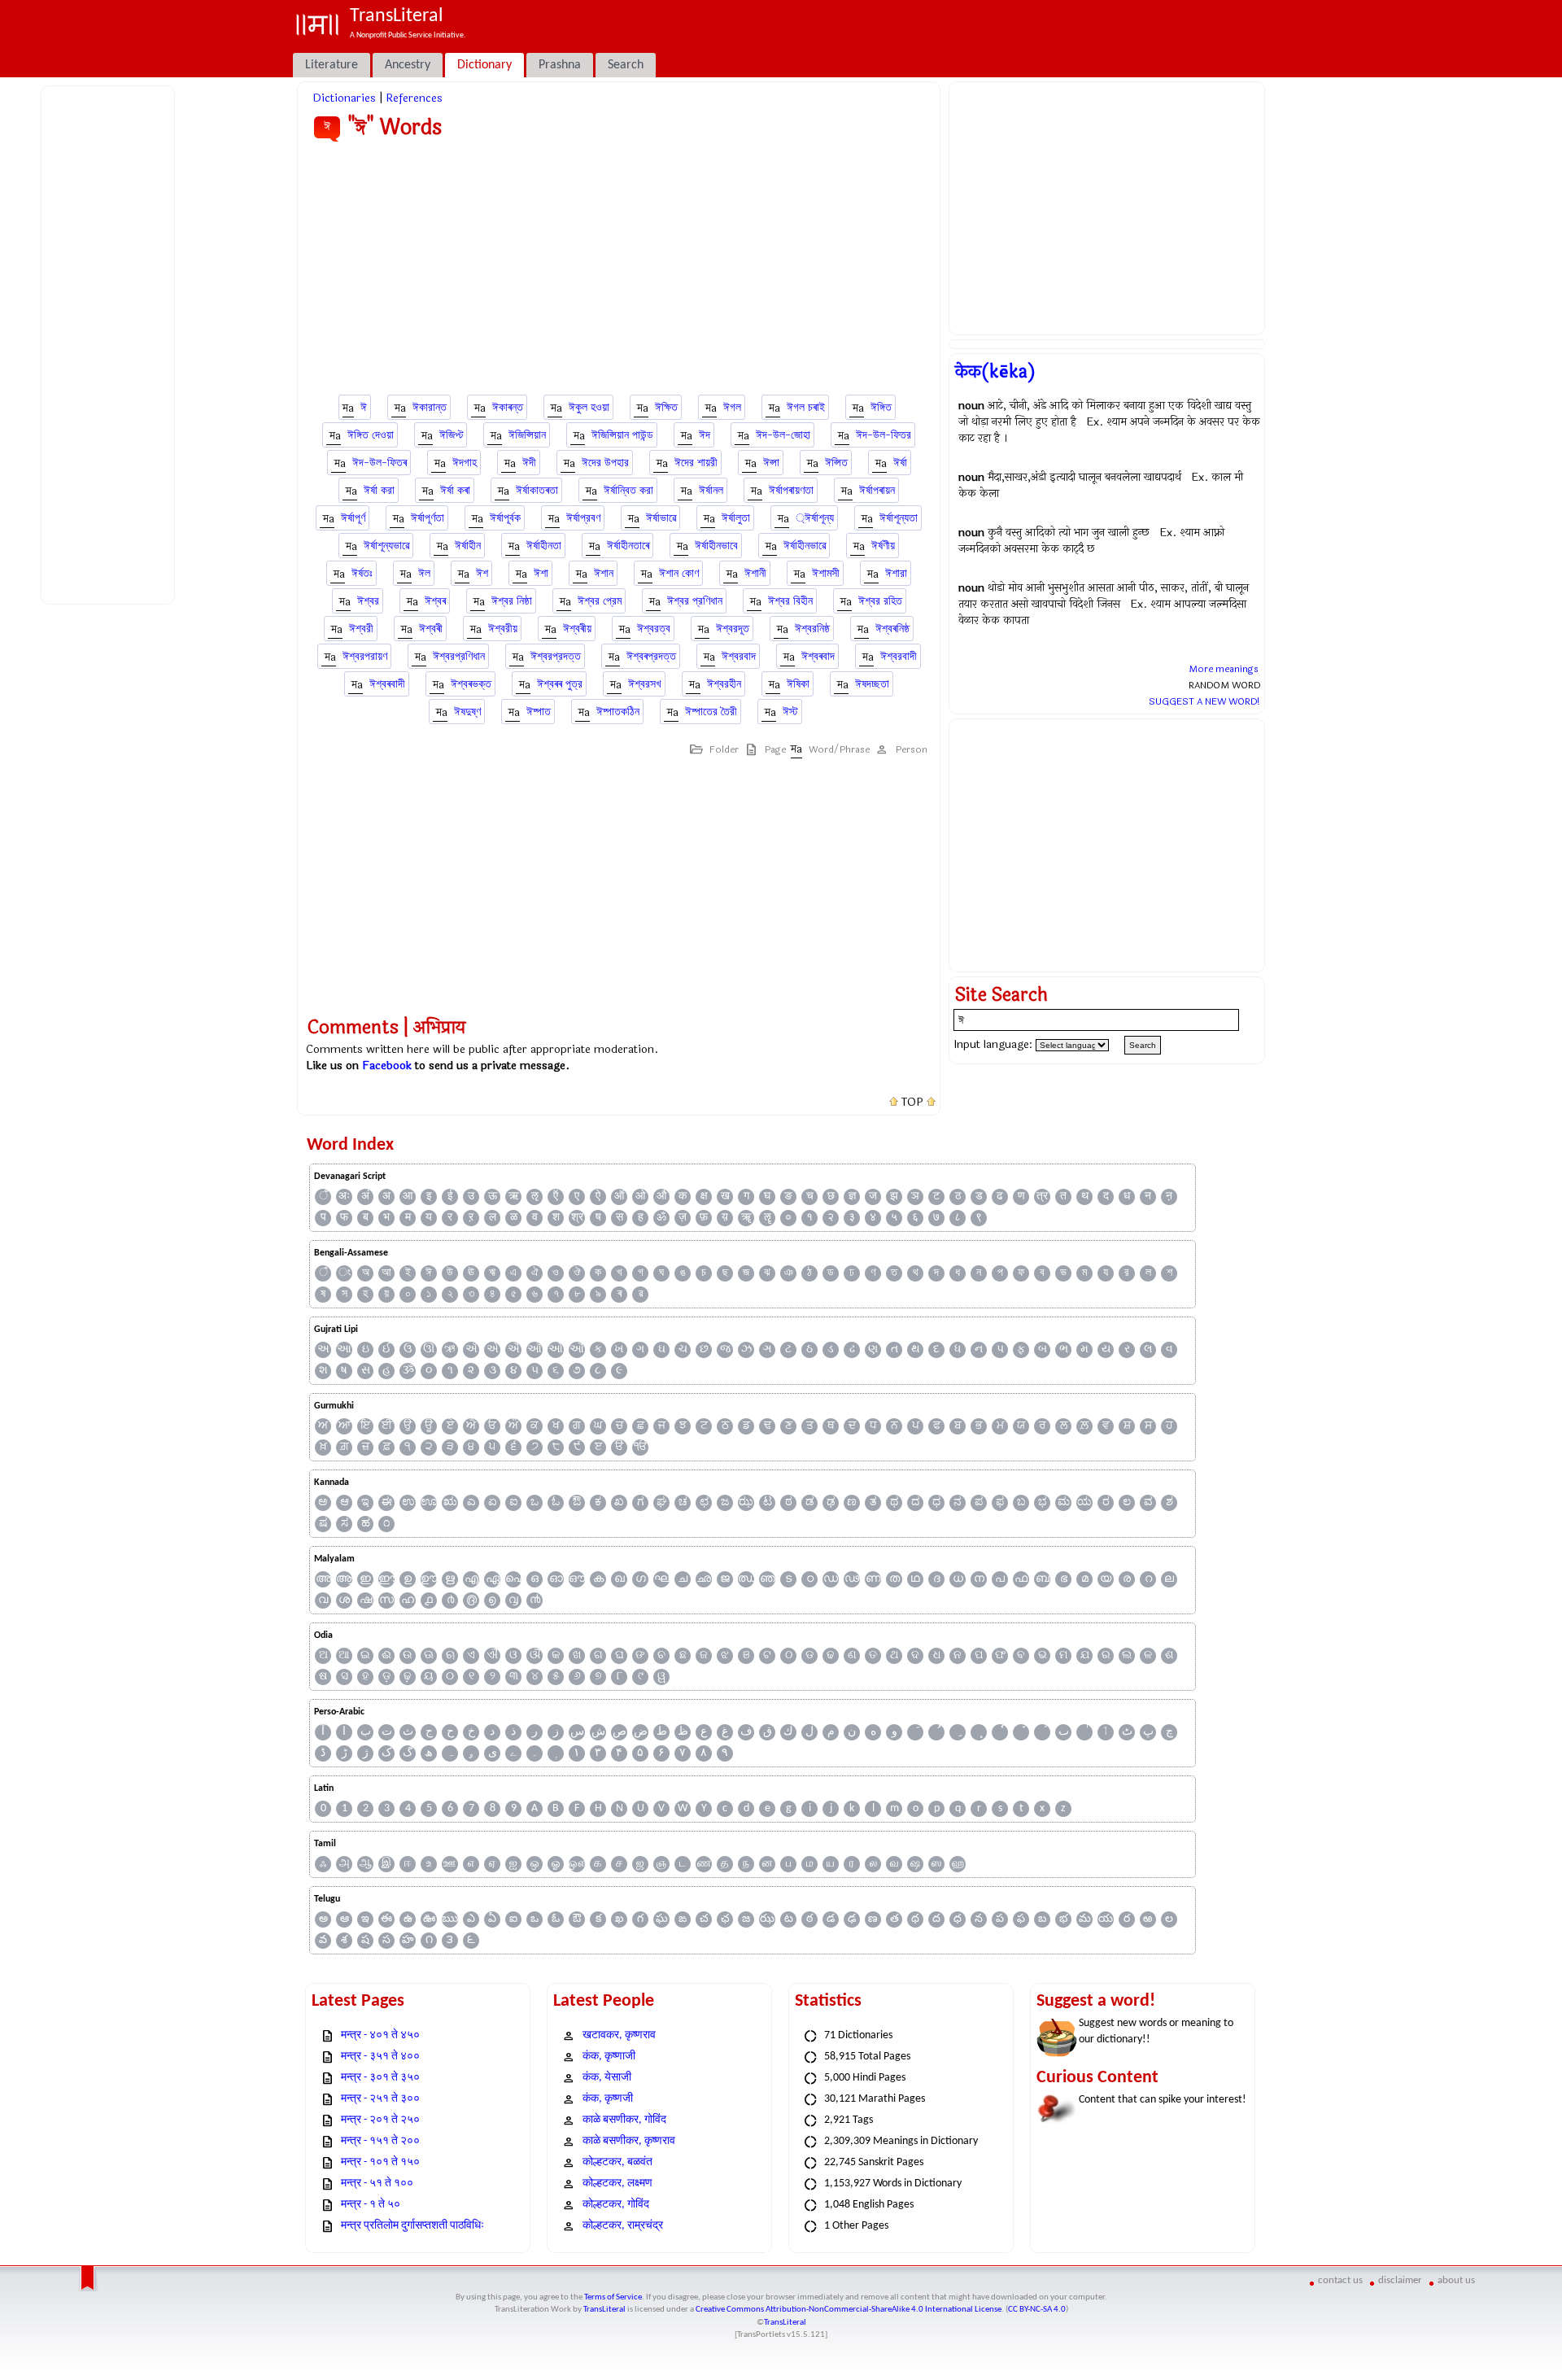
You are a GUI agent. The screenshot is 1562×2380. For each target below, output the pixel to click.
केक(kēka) (995, 372)
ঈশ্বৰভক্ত (471, 684)
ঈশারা (896, 573)
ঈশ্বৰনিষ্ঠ (892, 629)
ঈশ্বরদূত (733, 629)
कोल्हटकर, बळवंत (617, 2162)
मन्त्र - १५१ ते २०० (380, 2141)
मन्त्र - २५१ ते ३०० (380, 2099)
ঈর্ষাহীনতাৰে (628, 546)
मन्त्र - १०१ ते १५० (380, 2162)
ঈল (424, 573)
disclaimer (1400, 2280)
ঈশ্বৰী (431, 629)
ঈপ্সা (771, 463)
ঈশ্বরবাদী (899, 656)
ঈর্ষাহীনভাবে (716, 546)
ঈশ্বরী (361, 629)
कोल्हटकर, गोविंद (616, 2205)
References (414, 98)
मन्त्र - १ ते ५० (371, 2205)
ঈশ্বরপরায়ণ (365, 656)
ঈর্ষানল (711, 490)
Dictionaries (344, 98)
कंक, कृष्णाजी (609, 2057)
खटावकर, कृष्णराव (619, 2035)
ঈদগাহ (465, 463)
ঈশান (604, 573)
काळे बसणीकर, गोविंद (624, 2120)
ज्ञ (852, 1197)
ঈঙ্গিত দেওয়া (371, 435)
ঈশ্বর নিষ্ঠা (512, 601)
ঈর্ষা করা (379, 490)
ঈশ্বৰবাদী (387, 684)
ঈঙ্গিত (881, 407)
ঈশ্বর (368, 601)
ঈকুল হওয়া (589, 407)
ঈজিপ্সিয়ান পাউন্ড (622, 435)
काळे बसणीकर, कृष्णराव (629, 2141)
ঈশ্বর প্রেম (600, 601)
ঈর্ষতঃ (362, 573)
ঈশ (482, 573)
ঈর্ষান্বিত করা (628, 490)
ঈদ (705, 435)
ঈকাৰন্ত (508, 407)
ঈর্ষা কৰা (455, 490)
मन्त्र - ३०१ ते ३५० (380, 2078)
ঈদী (529, 463)
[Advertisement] (111, 343)
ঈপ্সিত (836, 463)
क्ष (704, 1197)
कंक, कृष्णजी (608, 2099)
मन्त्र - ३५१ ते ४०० (380, 2057)
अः (344, 1197)
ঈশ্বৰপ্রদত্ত (651, 656)
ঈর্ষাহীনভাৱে (805, 546)
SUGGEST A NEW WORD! (1204, 701)
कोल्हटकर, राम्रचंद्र (623, 2226)
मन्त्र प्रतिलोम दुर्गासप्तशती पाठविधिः (412, 2226)
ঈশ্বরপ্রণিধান (459, 656)
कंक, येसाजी (607, 2078)
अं (365, 1197)
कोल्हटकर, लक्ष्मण (617, 2183)
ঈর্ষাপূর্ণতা (428, 518)
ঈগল (732, 407)
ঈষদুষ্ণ (467, 712)
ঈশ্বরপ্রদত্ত (556, 656)
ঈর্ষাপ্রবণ (583, 518)
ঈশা (541, 573)
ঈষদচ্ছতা (872, 684)
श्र (577, 1218)
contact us (1340, 2280)
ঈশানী (755, 573)
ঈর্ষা (900, 463)
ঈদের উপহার (605, 463)
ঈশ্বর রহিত (880, 601)
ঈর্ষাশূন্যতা (899, 518)
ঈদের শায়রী (696, 463)
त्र (1042, 1197)
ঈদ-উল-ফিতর (884, 435)
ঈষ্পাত (539, 712)
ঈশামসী (826, 573)
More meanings (1224, 669)
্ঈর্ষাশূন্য (815, 518)
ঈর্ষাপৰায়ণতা (791, 490)
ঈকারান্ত (430, 407)
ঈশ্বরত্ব (654, 629)
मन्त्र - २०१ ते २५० (380, 2120)
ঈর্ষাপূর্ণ (353, 518)
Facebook (387, 1066)
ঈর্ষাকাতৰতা (537, 490)
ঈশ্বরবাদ (739, 656)
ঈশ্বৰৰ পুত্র (560, 684)
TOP (912, 1103)
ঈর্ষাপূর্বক (505, 518)
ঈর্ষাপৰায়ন (877, 490)
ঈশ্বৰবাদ (818, 656)
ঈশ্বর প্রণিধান (695, 601)
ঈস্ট (790, 712)
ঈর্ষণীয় (883, 546)
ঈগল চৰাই (806, 407)
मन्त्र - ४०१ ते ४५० (380, 2035)
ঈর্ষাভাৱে (661, 518)
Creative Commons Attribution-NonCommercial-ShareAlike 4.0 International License (849, 2310)
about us (1456, 2280)
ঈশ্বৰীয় (577, 629)
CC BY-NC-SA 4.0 (1037, 2310)
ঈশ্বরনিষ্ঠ (812, 629)
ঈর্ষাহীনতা (544, 546)
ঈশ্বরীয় (503, 629)
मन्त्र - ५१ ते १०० (377, 2183)
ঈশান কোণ (679, 573)
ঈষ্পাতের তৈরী (711, 712)
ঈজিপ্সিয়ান (527, 435)
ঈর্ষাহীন (468, 546)
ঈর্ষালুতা (736, 518)
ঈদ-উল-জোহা (783, 435)
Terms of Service (613, 2297)
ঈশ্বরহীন (724, 684)
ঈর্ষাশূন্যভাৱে (386, 546)
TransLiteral (604, 2310)
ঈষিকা (798, 684)
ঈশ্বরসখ (645, 684)
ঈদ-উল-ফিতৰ (380, 463)
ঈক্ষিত (666, 407)
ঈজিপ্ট (451, 435)
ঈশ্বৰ (435, 601)
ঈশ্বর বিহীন (790, 601)
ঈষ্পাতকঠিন (618, 712)
